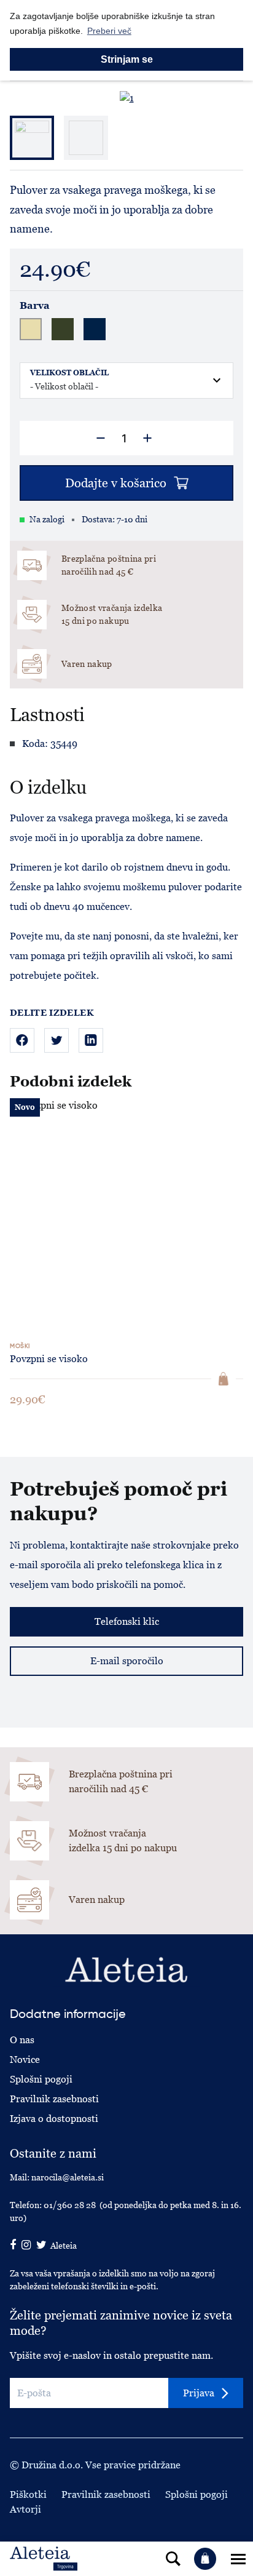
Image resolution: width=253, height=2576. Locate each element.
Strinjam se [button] (127, 59)
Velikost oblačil (69, 373)
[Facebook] (22, 1040)
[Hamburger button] (238, 2559)
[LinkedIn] (91, 1040)
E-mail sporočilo (127, 1661)
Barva (35, 306)
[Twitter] (56, 1040)
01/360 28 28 (70, 2205)
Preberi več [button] (109, 31)
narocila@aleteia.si (68, 2177)
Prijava (199, 2393)
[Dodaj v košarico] (224, 1379)
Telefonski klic (127, 1621)
